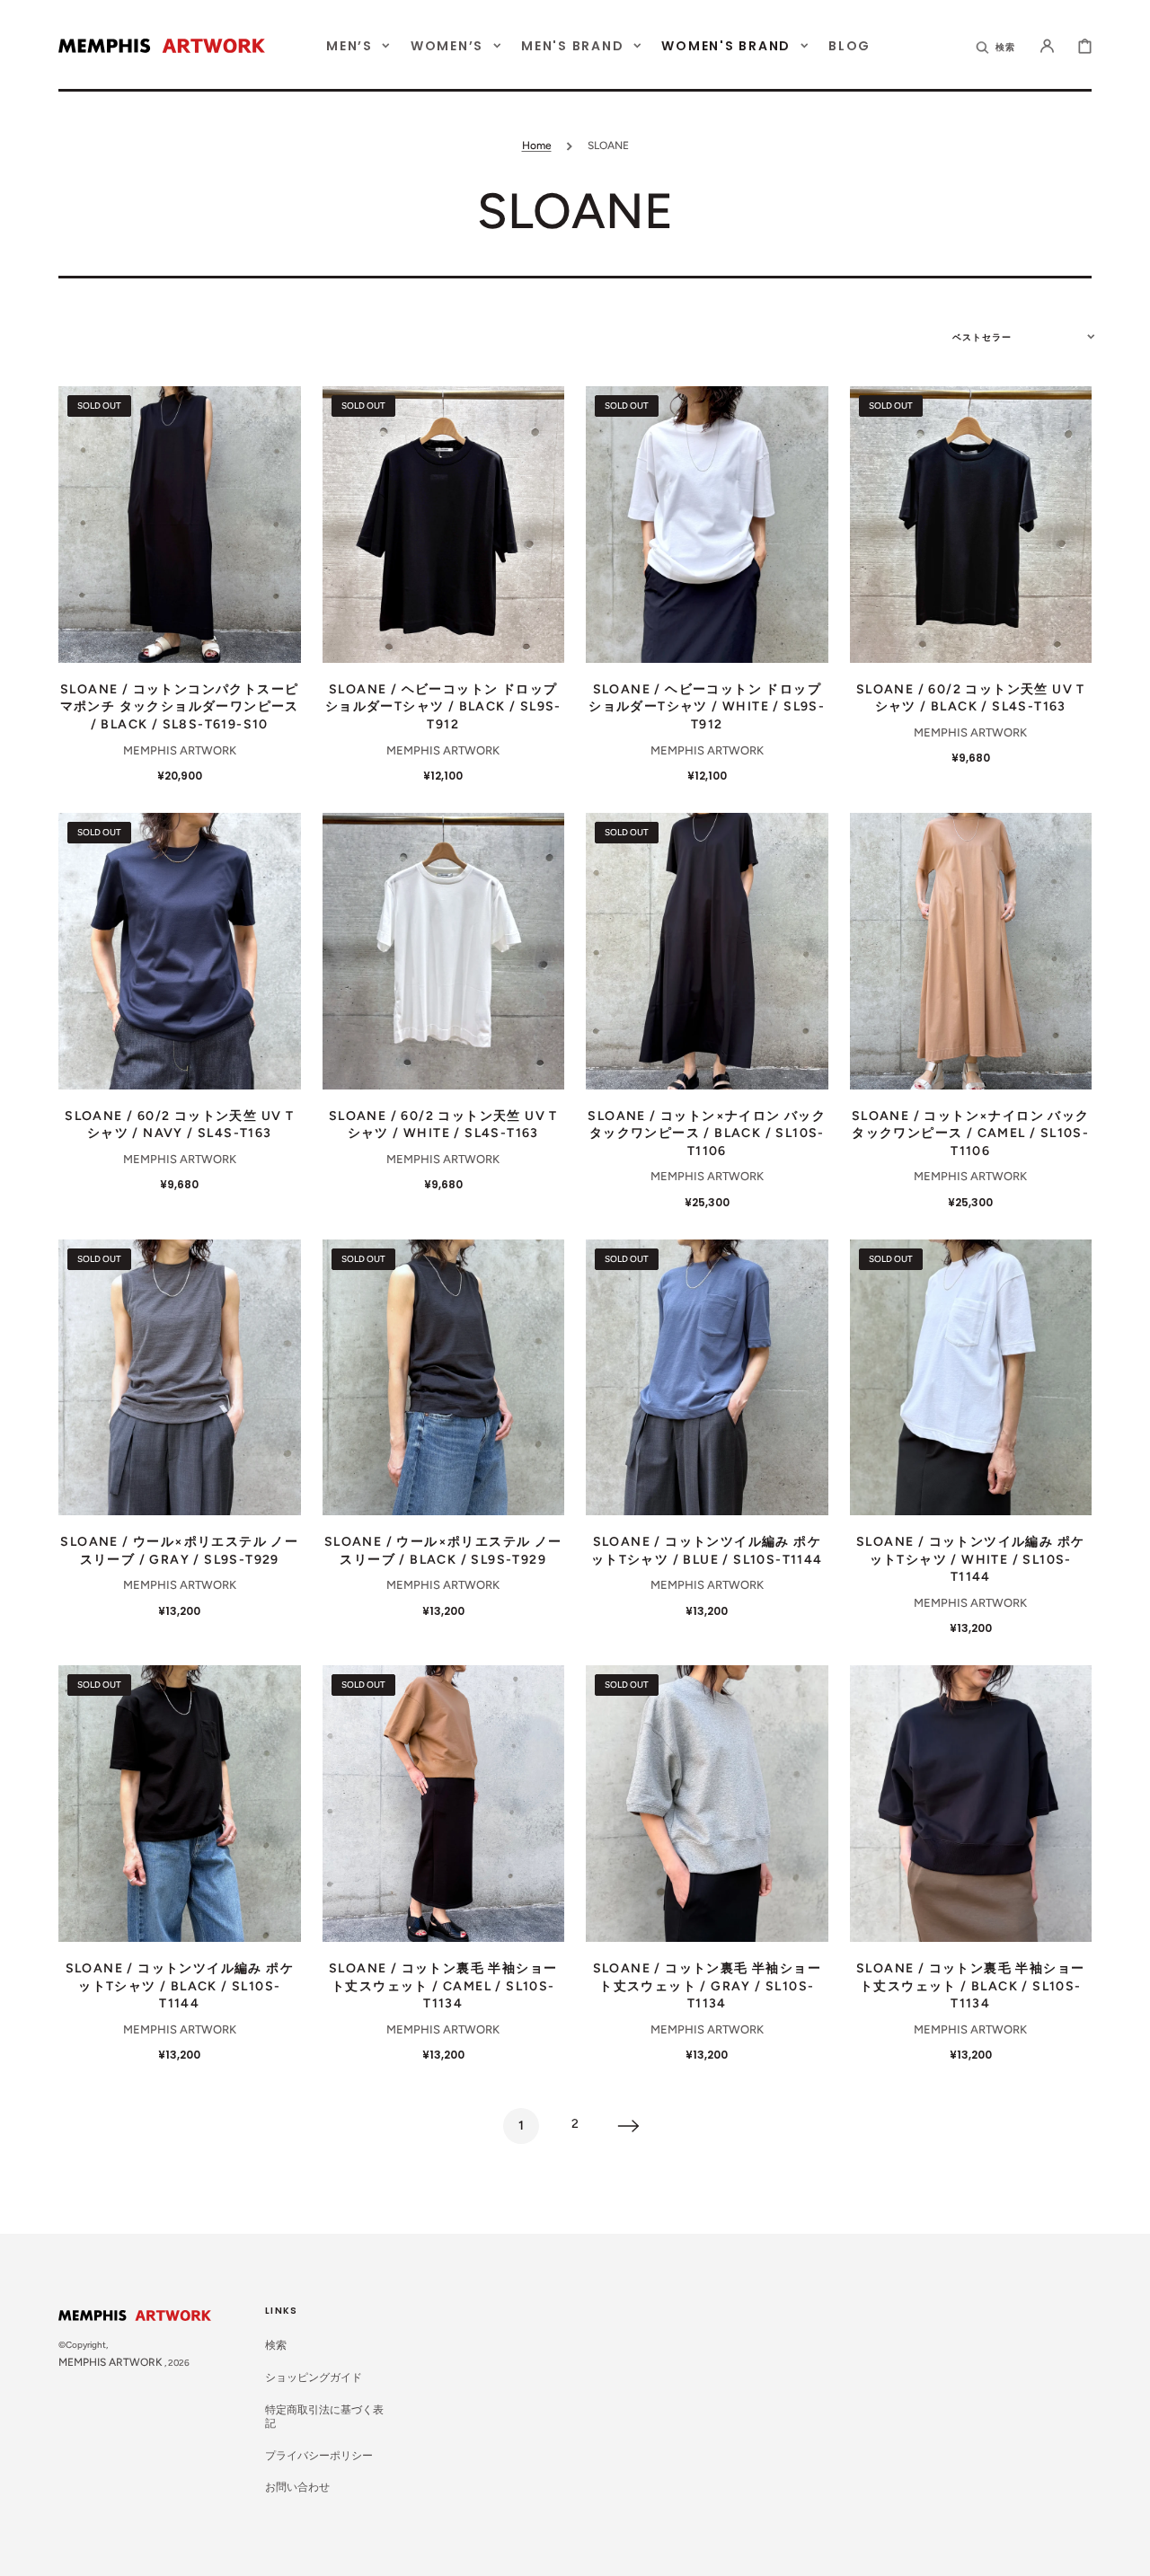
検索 (276, 2345)
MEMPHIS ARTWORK (111, 2362)
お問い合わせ (297, 2487)
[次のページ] (629, 2126)
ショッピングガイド (314, 2378)
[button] (996, 46)
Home (537, 146)
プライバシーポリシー (319, 2456)
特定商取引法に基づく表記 (324, 2417)
